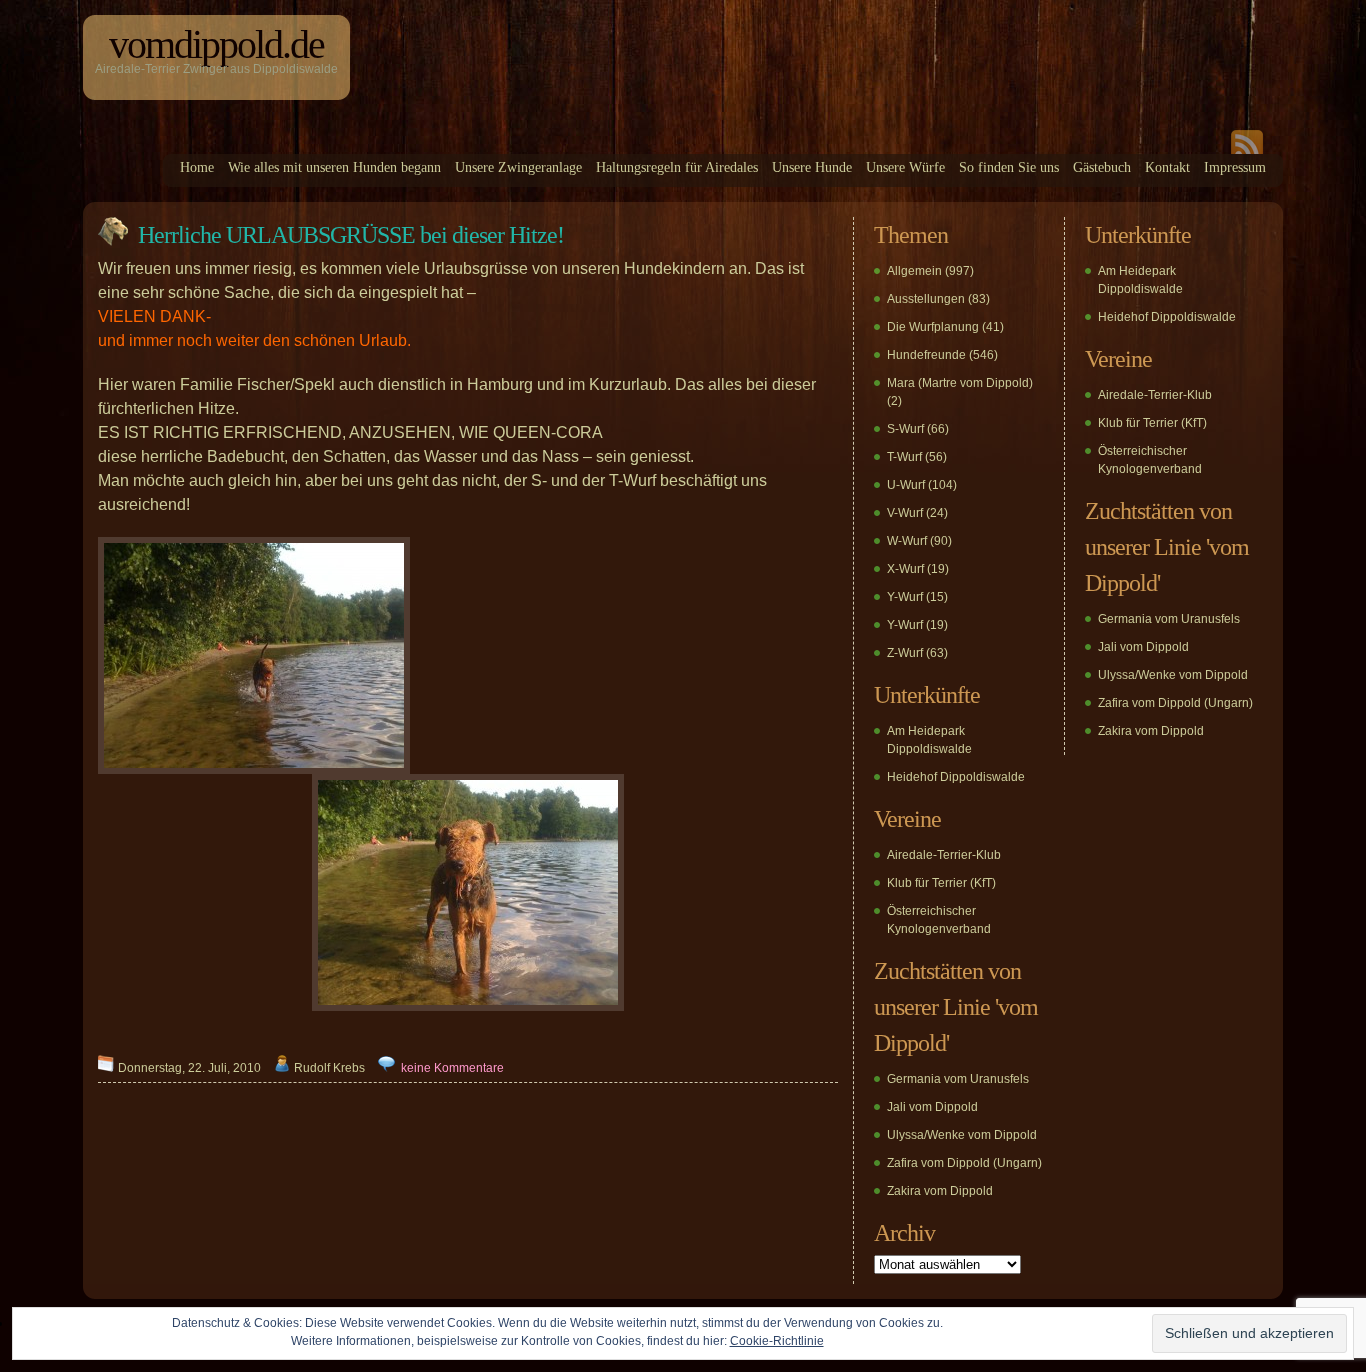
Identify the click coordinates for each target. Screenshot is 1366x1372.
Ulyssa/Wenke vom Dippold (962, 1135)
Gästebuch (1102, 167)
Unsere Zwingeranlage (518, 167)
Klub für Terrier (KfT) (941, 883)
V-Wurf (905, 513)
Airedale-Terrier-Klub (944, 855)
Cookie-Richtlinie (777, 1341)
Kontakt (1167, 167)
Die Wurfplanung (933, 327)
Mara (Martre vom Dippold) (960, 383)
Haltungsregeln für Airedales (677, 167)
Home (197, 167)
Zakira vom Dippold (940, 1191)
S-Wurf (905, 429)
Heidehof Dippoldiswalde (956, 777)
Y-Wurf (905, 597)
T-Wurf (904, 457)
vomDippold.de (216, 44)
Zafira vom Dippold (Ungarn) (964, 1163)
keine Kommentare (452, 1068)
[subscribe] (1247, 150)
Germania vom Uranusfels (958, 1079)
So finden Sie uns (1009, 167)
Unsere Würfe (905, 167)
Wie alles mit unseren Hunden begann (334, 167)
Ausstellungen (926, 299)
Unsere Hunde (812, 167)
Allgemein (914, 271)
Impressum (1235, 167)
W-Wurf (907, 541)
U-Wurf (906, 485)
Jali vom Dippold (932, 1107)
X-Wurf (905, 569)
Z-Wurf (905, 653)
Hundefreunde (926, 355)
